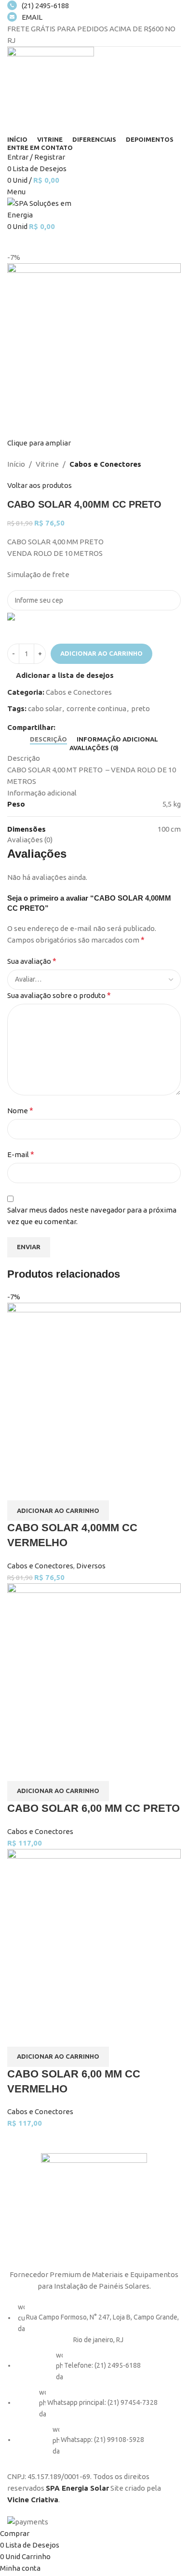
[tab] (48, 740)
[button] (58, 1511)
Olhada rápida (19, 1488)
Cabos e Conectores (105, 464)
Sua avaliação (32, 961)
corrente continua (96, 708)
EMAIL (32, 17)
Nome (20, 1110)
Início (16, 464)
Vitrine (47, 464)
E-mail (21, 1154)
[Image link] (94, 2205)
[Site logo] (51, 89)
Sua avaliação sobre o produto (59, 995)
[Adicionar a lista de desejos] (45, 1488)
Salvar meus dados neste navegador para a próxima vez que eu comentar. (92, 1216)
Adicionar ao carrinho (101, 653)
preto (141, 708)
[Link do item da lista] (94, 2384)
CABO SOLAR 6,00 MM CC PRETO (94, 1808)
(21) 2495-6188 (45, 6)
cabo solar (45, 708)
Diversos (91, 1566)
